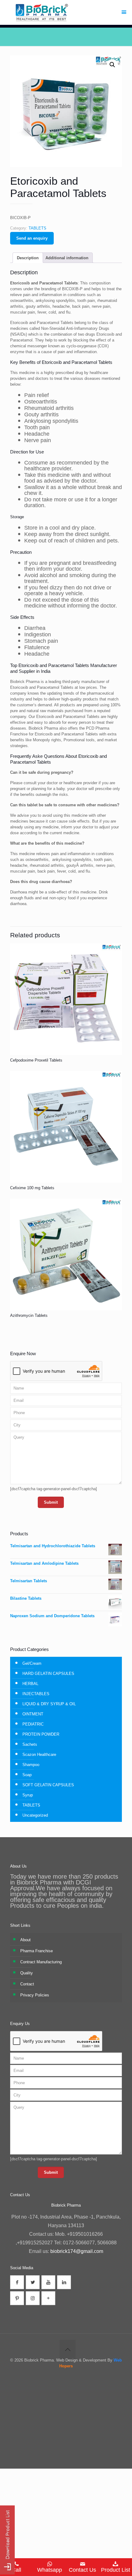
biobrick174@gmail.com (77, 2251)
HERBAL (30, 1684)
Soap (27, 1775)
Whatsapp (50, 2570)
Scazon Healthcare (39, 1755)
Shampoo (31, 1765)
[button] (112, 65)
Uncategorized (35, 1815)
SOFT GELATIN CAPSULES (48, 1785)
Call (16, 2570)
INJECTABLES (36, 1694)
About (25, 1940)
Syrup (28, 1795)
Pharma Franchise (37, 1951)
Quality (27, 1973)
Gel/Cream (32, 1663)
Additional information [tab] (67, 258)
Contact (27, 1984)
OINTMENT (33, 1714)
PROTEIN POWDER (41, 1734)
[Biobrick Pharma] (66, 12)
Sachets (30, 1744)
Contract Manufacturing (41, 1962)
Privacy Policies (35, 1995)
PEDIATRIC (33, 1724)
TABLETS (37, 228)
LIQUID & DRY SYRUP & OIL (49, 1704)
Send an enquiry (32, 238)
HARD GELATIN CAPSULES (48, 1674)
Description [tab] (28, 258)
